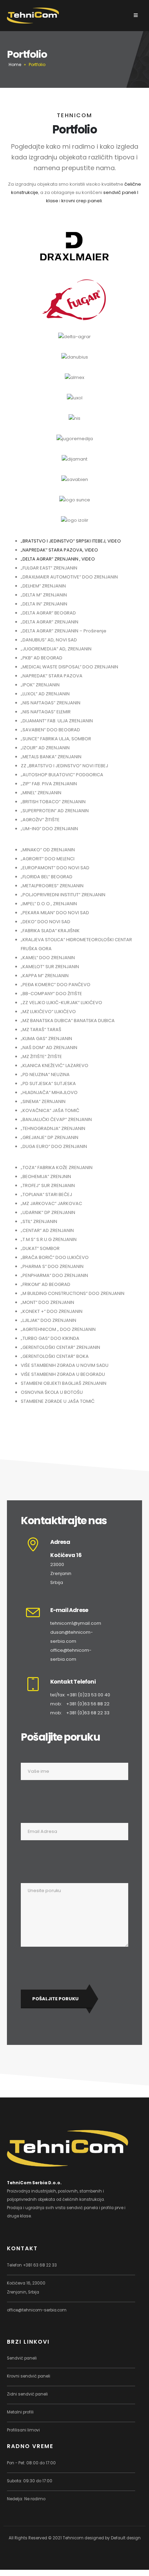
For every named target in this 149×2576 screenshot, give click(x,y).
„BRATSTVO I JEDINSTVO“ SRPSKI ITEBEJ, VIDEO (71, 541)
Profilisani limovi (23, 2430)
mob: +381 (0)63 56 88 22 (80, 1704)
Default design (126, 2538)
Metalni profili (20, 2412)
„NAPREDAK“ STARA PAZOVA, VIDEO (59, 550)
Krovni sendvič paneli (29, 2376)
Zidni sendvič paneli (27, 2394)
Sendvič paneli (22, 2358)
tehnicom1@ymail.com (76, 1623)
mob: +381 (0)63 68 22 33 (80, 1713)
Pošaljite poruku (55, 1999)
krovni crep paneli (82, 201)
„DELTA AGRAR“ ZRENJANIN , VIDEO (58, 559)
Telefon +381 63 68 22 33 (32, 2265)
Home (15, 64)
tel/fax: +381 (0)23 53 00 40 (80, 1695)
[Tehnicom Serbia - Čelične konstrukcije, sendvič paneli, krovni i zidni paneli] (33, 15)
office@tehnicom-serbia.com (37, 2310)
